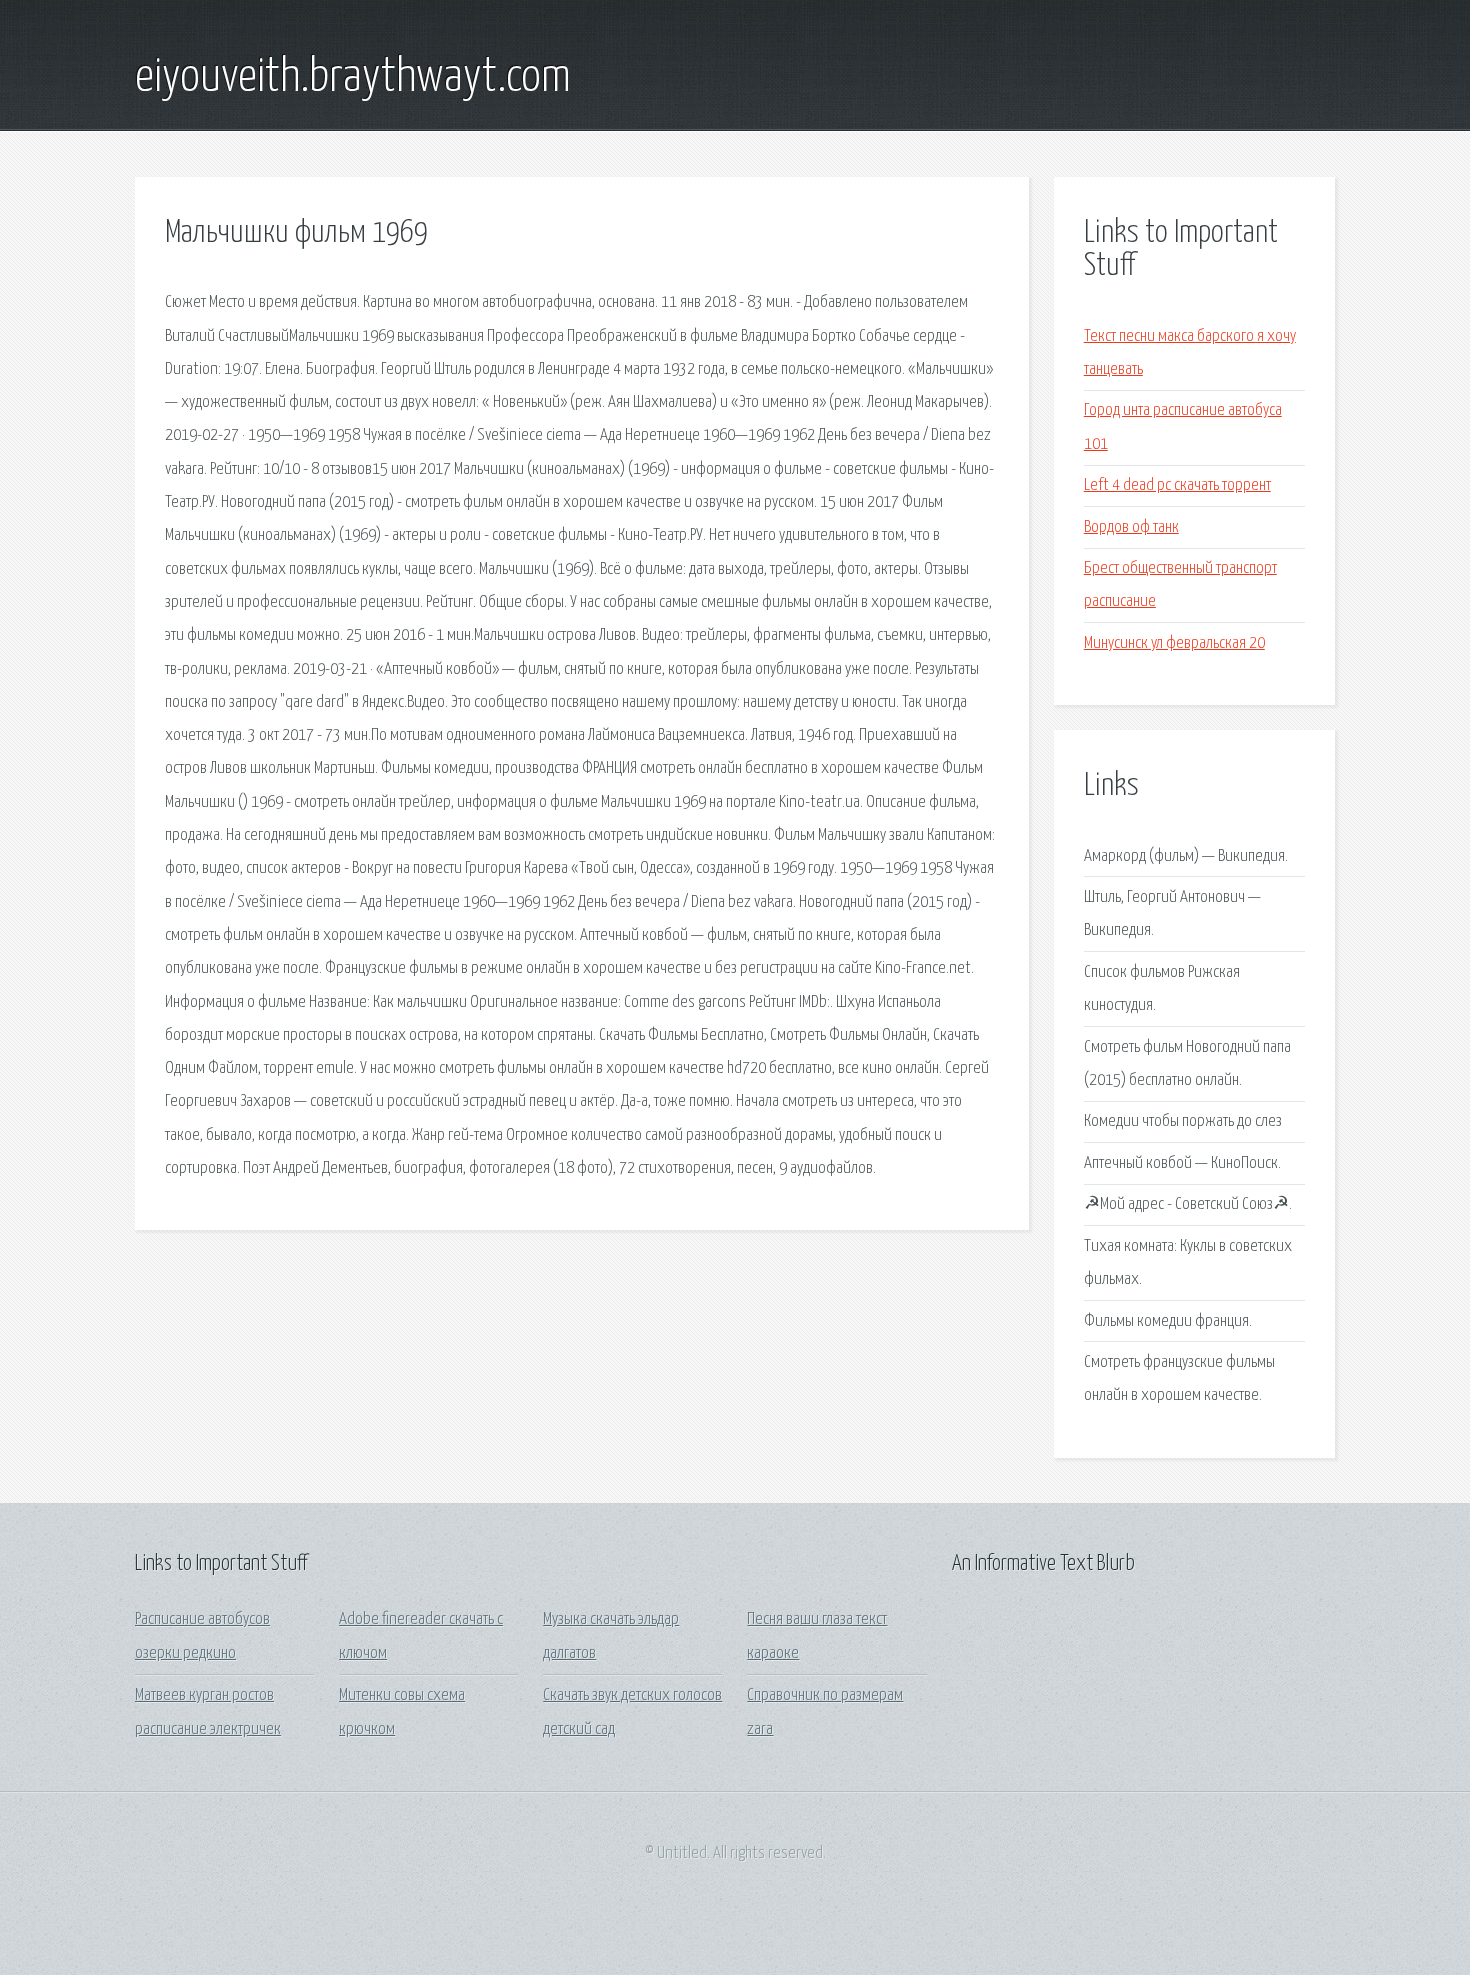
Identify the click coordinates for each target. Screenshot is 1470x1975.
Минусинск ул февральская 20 (1174, 643)
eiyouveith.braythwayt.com (353, 78)
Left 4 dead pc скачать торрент (1177, 485)
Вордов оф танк (1131, 527)
